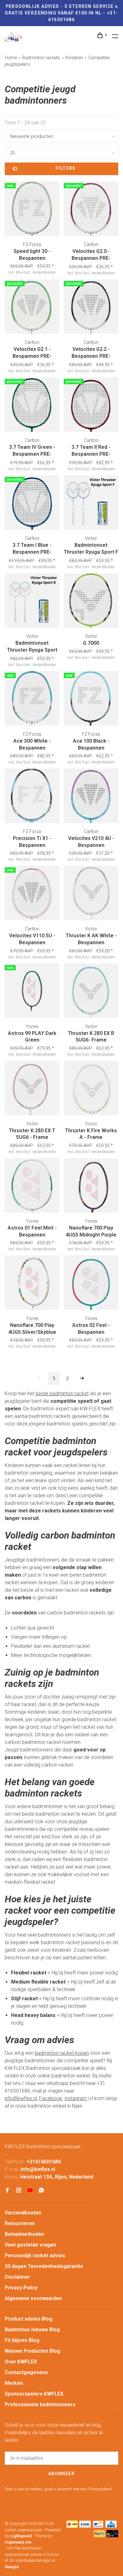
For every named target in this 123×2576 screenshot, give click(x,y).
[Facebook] (7, 2191)
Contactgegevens (26, 2372)
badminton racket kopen (62, 2053)
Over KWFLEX (21, 2362)
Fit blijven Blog (22, 2340)
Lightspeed (21, 2536)
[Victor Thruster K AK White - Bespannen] (91, 894)
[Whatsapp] (41, 2191)
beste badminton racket (62, 1394)
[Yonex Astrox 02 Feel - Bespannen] (91, 1284)
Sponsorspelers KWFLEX (34, 2394)
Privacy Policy (21, 2288)
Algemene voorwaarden (33, 2298)
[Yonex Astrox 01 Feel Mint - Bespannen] (32, 1186)
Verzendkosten (23, 2213)
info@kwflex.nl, (21, 2098)
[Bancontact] (98, 2526)
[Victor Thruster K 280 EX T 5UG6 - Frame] (32, 1089)
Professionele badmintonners (40, 2405)
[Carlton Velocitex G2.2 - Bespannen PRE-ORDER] (91, 308)
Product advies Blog (29, 2319)
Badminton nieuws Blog (32, 2330)
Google (12, 2567)
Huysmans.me (18, 2542)
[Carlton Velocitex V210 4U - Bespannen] (91, 797)
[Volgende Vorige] (82, 1379)
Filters (66, 168)
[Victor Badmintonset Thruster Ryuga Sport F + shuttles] (91, 504)
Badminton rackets (41, 58)
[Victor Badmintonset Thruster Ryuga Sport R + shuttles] (32, 602)
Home (11, 58)
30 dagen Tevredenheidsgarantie (44, 2266)
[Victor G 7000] (91, 602)
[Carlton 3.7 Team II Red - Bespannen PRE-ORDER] (91, 406)
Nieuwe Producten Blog (32, 2351)
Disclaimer (17, 2277)
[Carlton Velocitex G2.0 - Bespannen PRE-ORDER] (91, 210)
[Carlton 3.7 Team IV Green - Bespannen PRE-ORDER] (32, 406)
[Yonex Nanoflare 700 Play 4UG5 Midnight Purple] (91, 1186)
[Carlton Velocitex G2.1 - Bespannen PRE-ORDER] (32, 308)
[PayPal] (100, 2536)
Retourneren (20, 2223)
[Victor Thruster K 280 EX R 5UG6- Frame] (91, 992)
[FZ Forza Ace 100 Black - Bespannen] (91, 700)
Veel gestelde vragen (30, 2245)
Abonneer (61, 2474)
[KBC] (111, 2526)
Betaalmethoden (24, 2234)
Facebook (51, 2098)
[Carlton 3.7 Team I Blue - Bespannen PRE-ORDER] (32, 504)
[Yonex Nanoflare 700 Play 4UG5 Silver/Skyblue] (32, 1284)
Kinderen (74, 58)
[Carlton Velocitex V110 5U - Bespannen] (32, 894)
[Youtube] (30, 2191)
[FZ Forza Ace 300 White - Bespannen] (32, 700)
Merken (14, 2383)
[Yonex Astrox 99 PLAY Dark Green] (32, 992)
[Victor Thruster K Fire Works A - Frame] (91, 1089)
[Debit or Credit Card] (112, 2536)
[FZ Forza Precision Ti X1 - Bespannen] (32, 797)
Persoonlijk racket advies (35, 2256)
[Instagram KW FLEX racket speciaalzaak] (19, 2191)
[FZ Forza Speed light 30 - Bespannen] (32, 210)
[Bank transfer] (85, 2526)
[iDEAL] (72, 2526)
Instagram (76, 2098)
